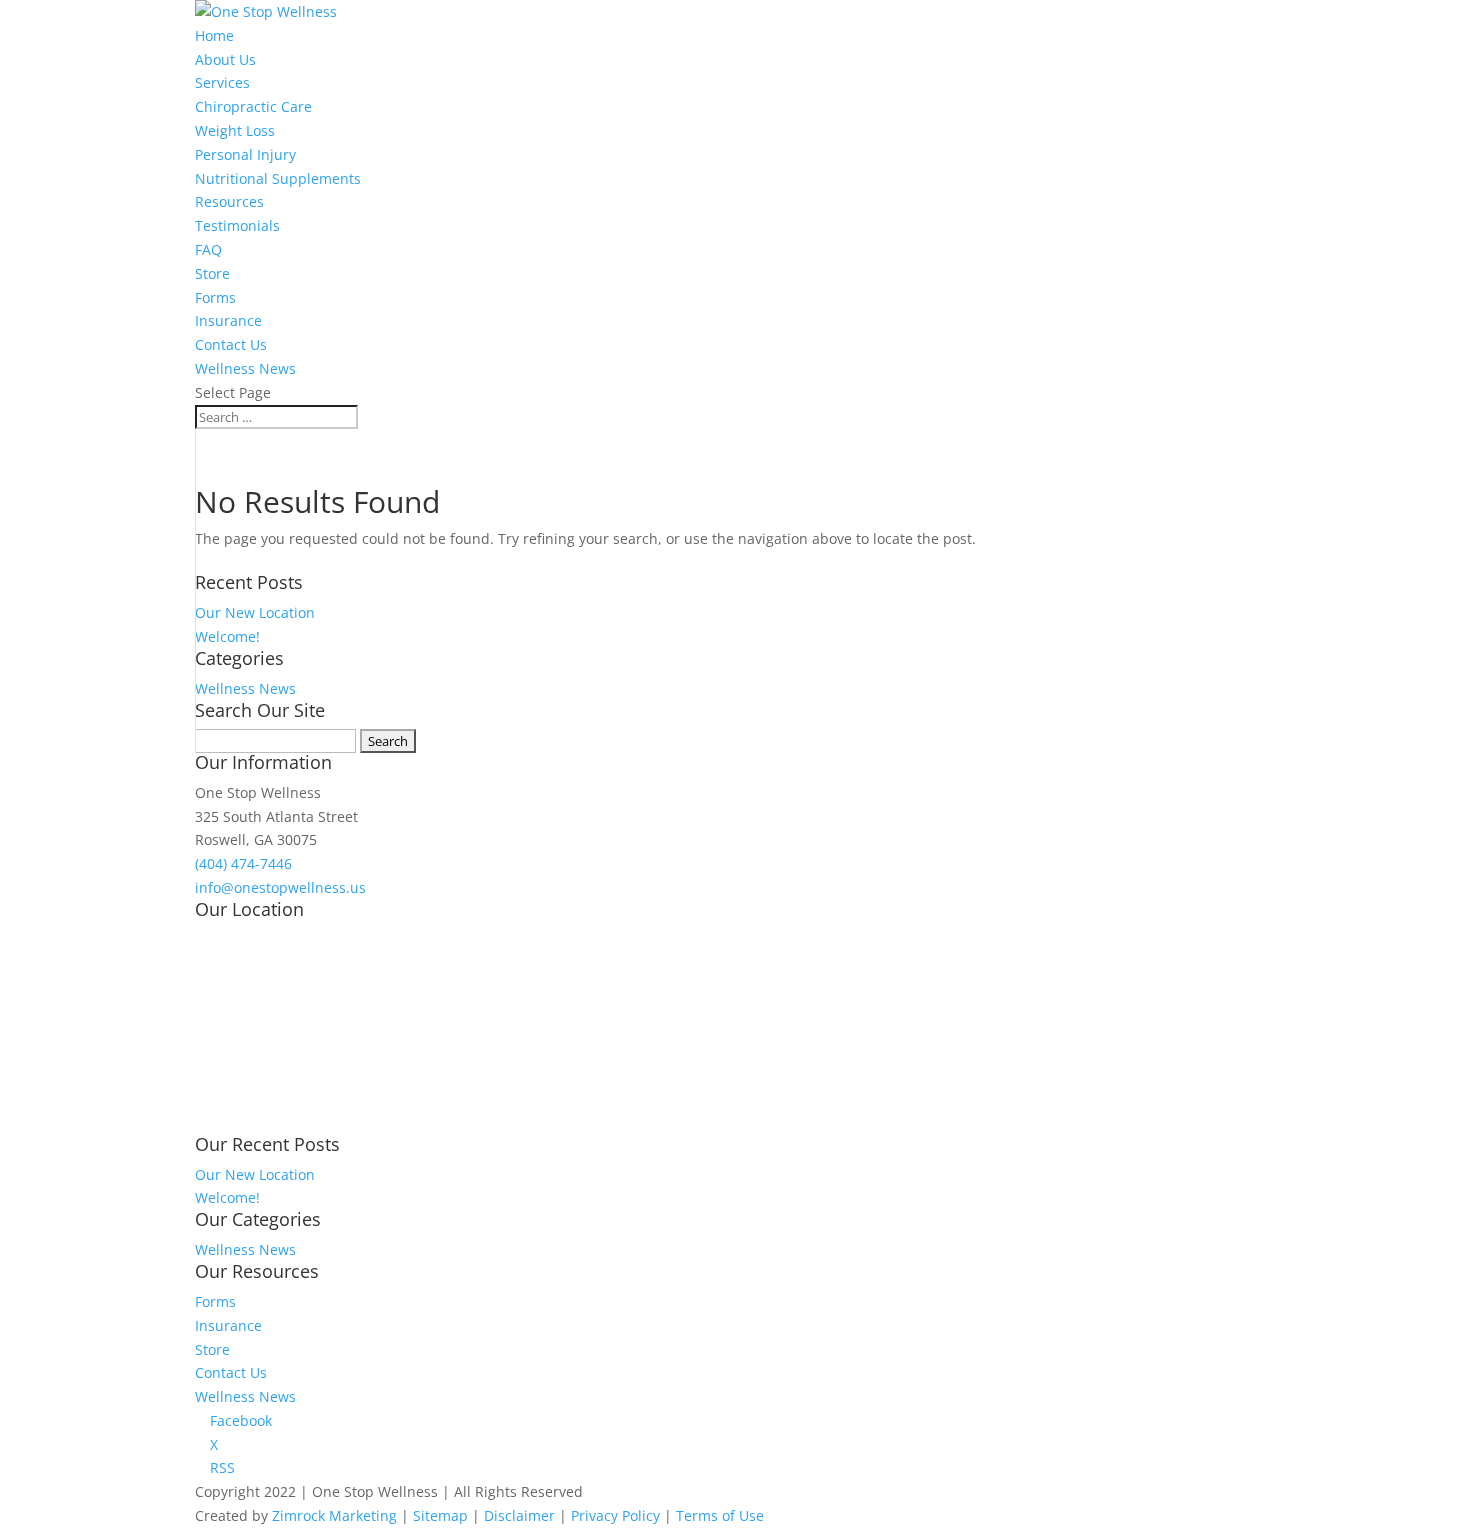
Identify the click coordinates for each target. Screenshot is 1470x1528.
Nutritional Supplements (278, 178)
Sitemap (440, 1515)
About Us (225, 59)
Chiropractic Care (253, 106)
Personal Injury (245, 154)
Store (212, 273)
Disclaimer (519, 1515)
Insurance (228, 320)
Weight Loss (235, 130)
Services (222, 82)
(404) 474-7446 (243, 863)
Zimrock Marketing (334, 1515)
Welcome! (227, 636)
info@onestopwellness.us (280, 887)
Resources (229, 201)
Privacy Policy (615, 1515)
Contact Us (231, 344)
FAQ (208, 249)
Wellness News (245, 368)
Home (214, 35)
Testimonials (237, 225)
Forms (215, 297)
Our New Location (255, 612)
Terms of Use (720, 1515)
